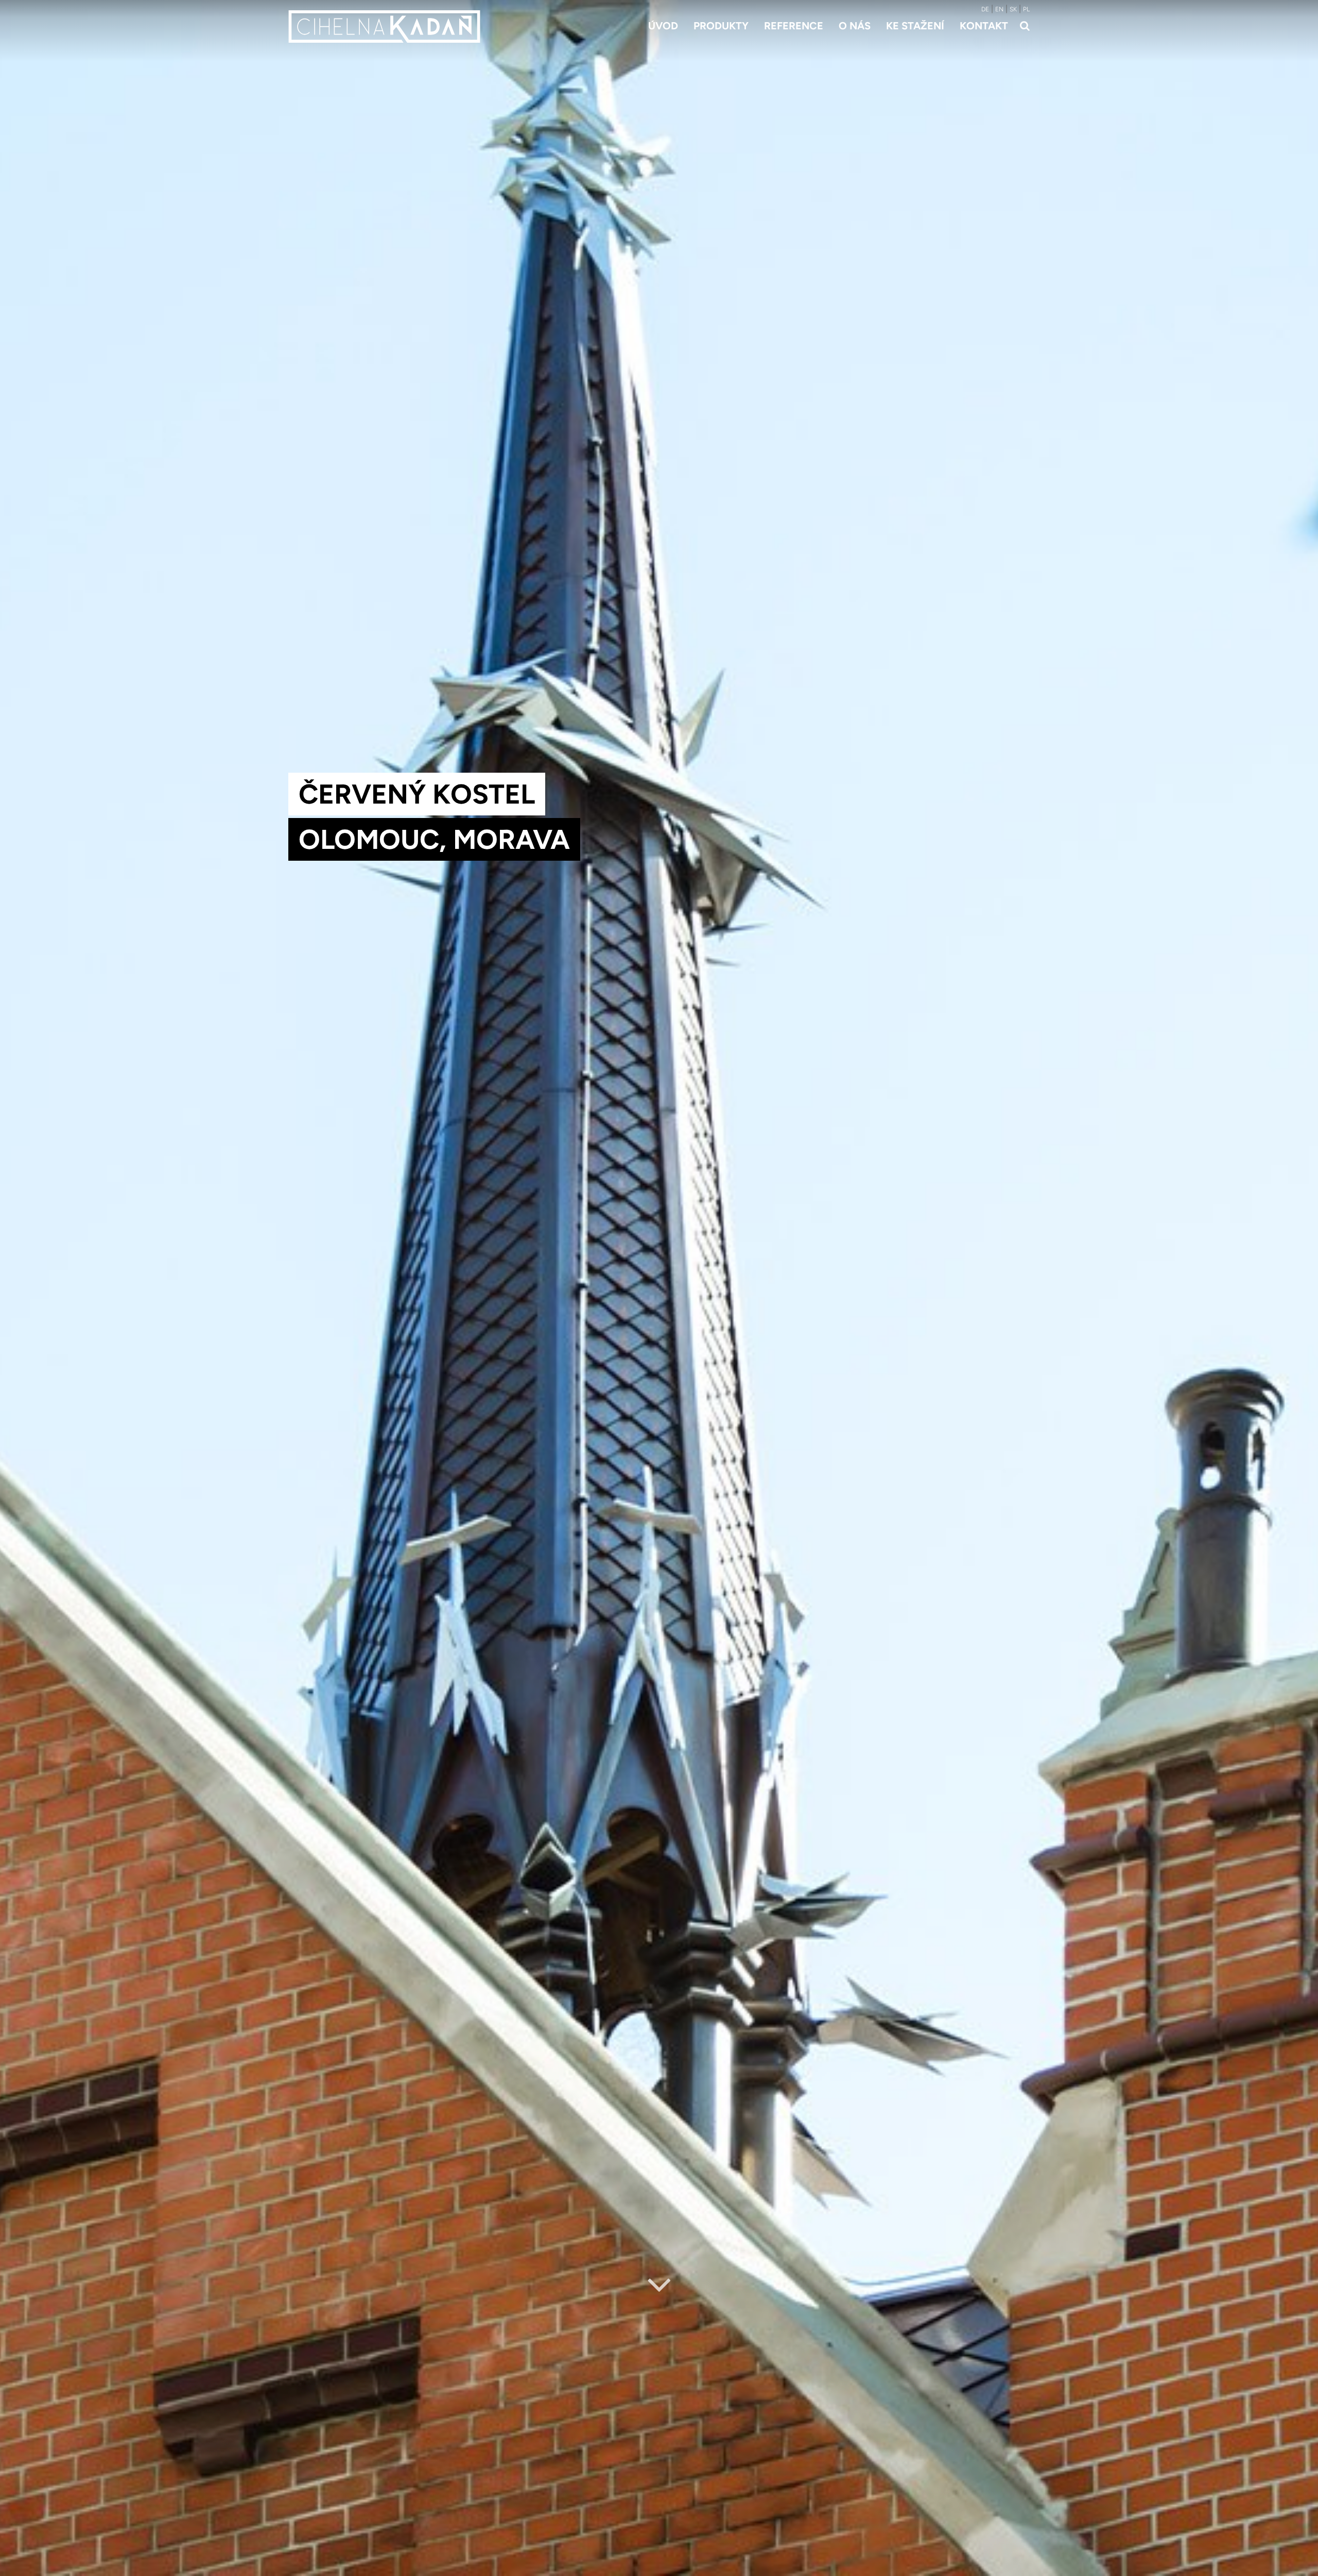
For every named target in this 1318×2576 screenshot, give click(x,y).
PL (1026, 9)
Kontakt (984, 26)
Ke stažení (915, 26)
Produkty (721, 26)
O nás (855, 26)
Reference (794, 26)
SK (1013, 9)
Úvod (663, 26)
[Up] (1302, 2569)
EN (999, 9)
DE (985, 9)
